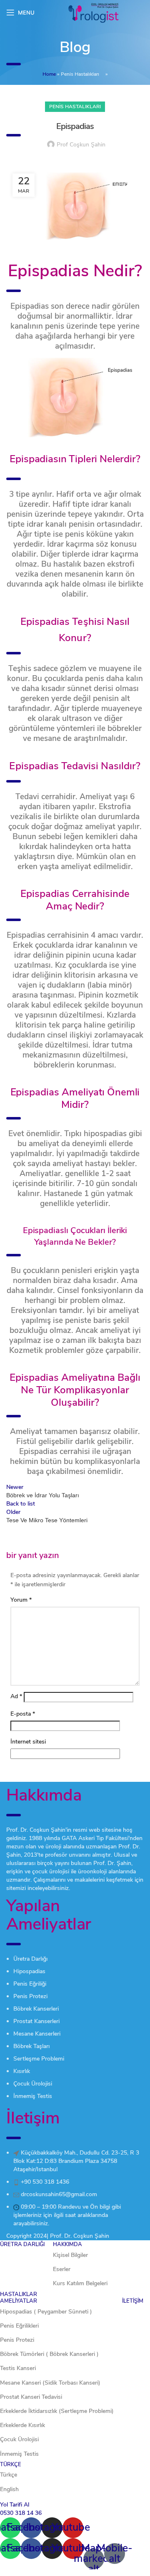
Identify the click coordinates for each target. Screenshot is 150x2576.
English (9, 2489)
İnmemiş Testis (19, 2454)
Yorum (21, 1600)
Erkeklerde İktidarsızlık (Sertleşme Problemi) (57, 2411)
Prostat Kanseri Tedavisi (31, 2397)
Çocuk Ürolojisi (19, 2439)
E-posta (23, 1714)
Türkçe (9, 2475)
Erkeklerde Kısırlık (22, 2425)
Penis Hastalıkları (80, 74)
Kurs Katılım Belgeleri (80, 2283)
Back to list (21, 1504)
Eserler (62, 2269)
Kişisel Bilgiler (70, 2255)
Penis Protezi (17, 2340)
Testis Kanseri (18, 2368)
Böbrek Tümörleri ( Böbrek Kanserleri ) (49, 2354)
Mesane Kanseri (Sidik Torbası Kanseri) (50, 2383)
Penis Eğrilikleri (19, 2326)
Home (49, 74)
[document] (75, 2535)
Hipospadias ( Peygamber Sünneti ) (46, 2312)
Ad (16, 1696)
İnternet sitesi (28, 1742)
